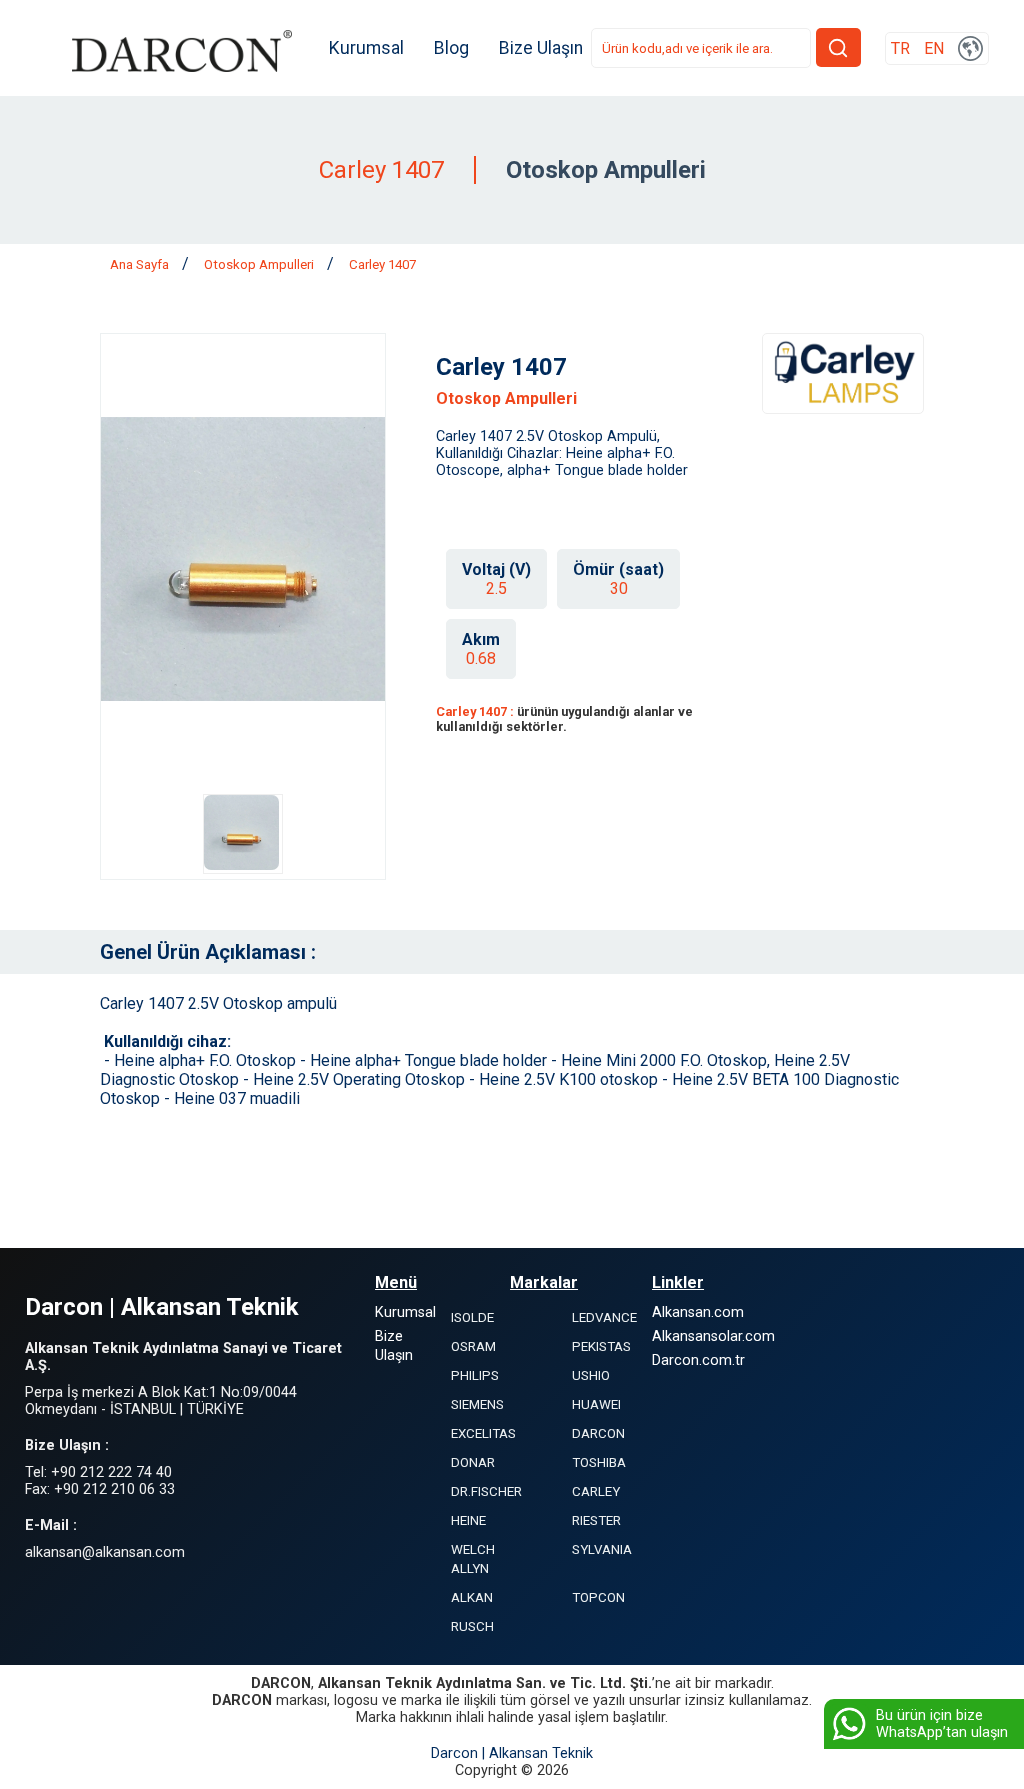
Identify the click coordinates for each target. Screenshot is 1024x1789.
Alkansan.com (698, 1312)
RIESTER (596, 1520)
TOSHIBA (599, 1462)
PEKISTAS (601, 1346)
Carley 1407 (382, 264)
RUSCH (472, 1626)
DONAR (473, 1462)
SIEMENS (477, 1404)
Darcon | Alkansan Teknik (512, 1753)
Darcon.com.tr (698, 1360)
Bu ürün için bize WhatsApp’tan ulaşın (942, 1724)
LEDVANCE (604, 1317)
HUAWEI (596, 1404)
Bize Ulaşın (541, 48)
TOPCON (598, 1597)
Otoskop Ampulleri (260, 264)
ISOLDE (472, 1317)
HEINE (468, 1520)
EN (934, 48)
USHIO (591, 1375)
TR (900, 48)
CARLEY (596, 1491)
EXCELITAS (483, 1433)
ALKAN (472, 1597)
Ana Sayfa (141, 264)
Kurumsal (366, 48)
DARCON (598, 1433)
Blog (451, 48)
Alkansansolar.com (713, 1336)
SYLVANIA (602, 1549)
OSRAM (473, 1346)
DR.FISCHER (486, 1491)
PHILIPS (475, 1375)
